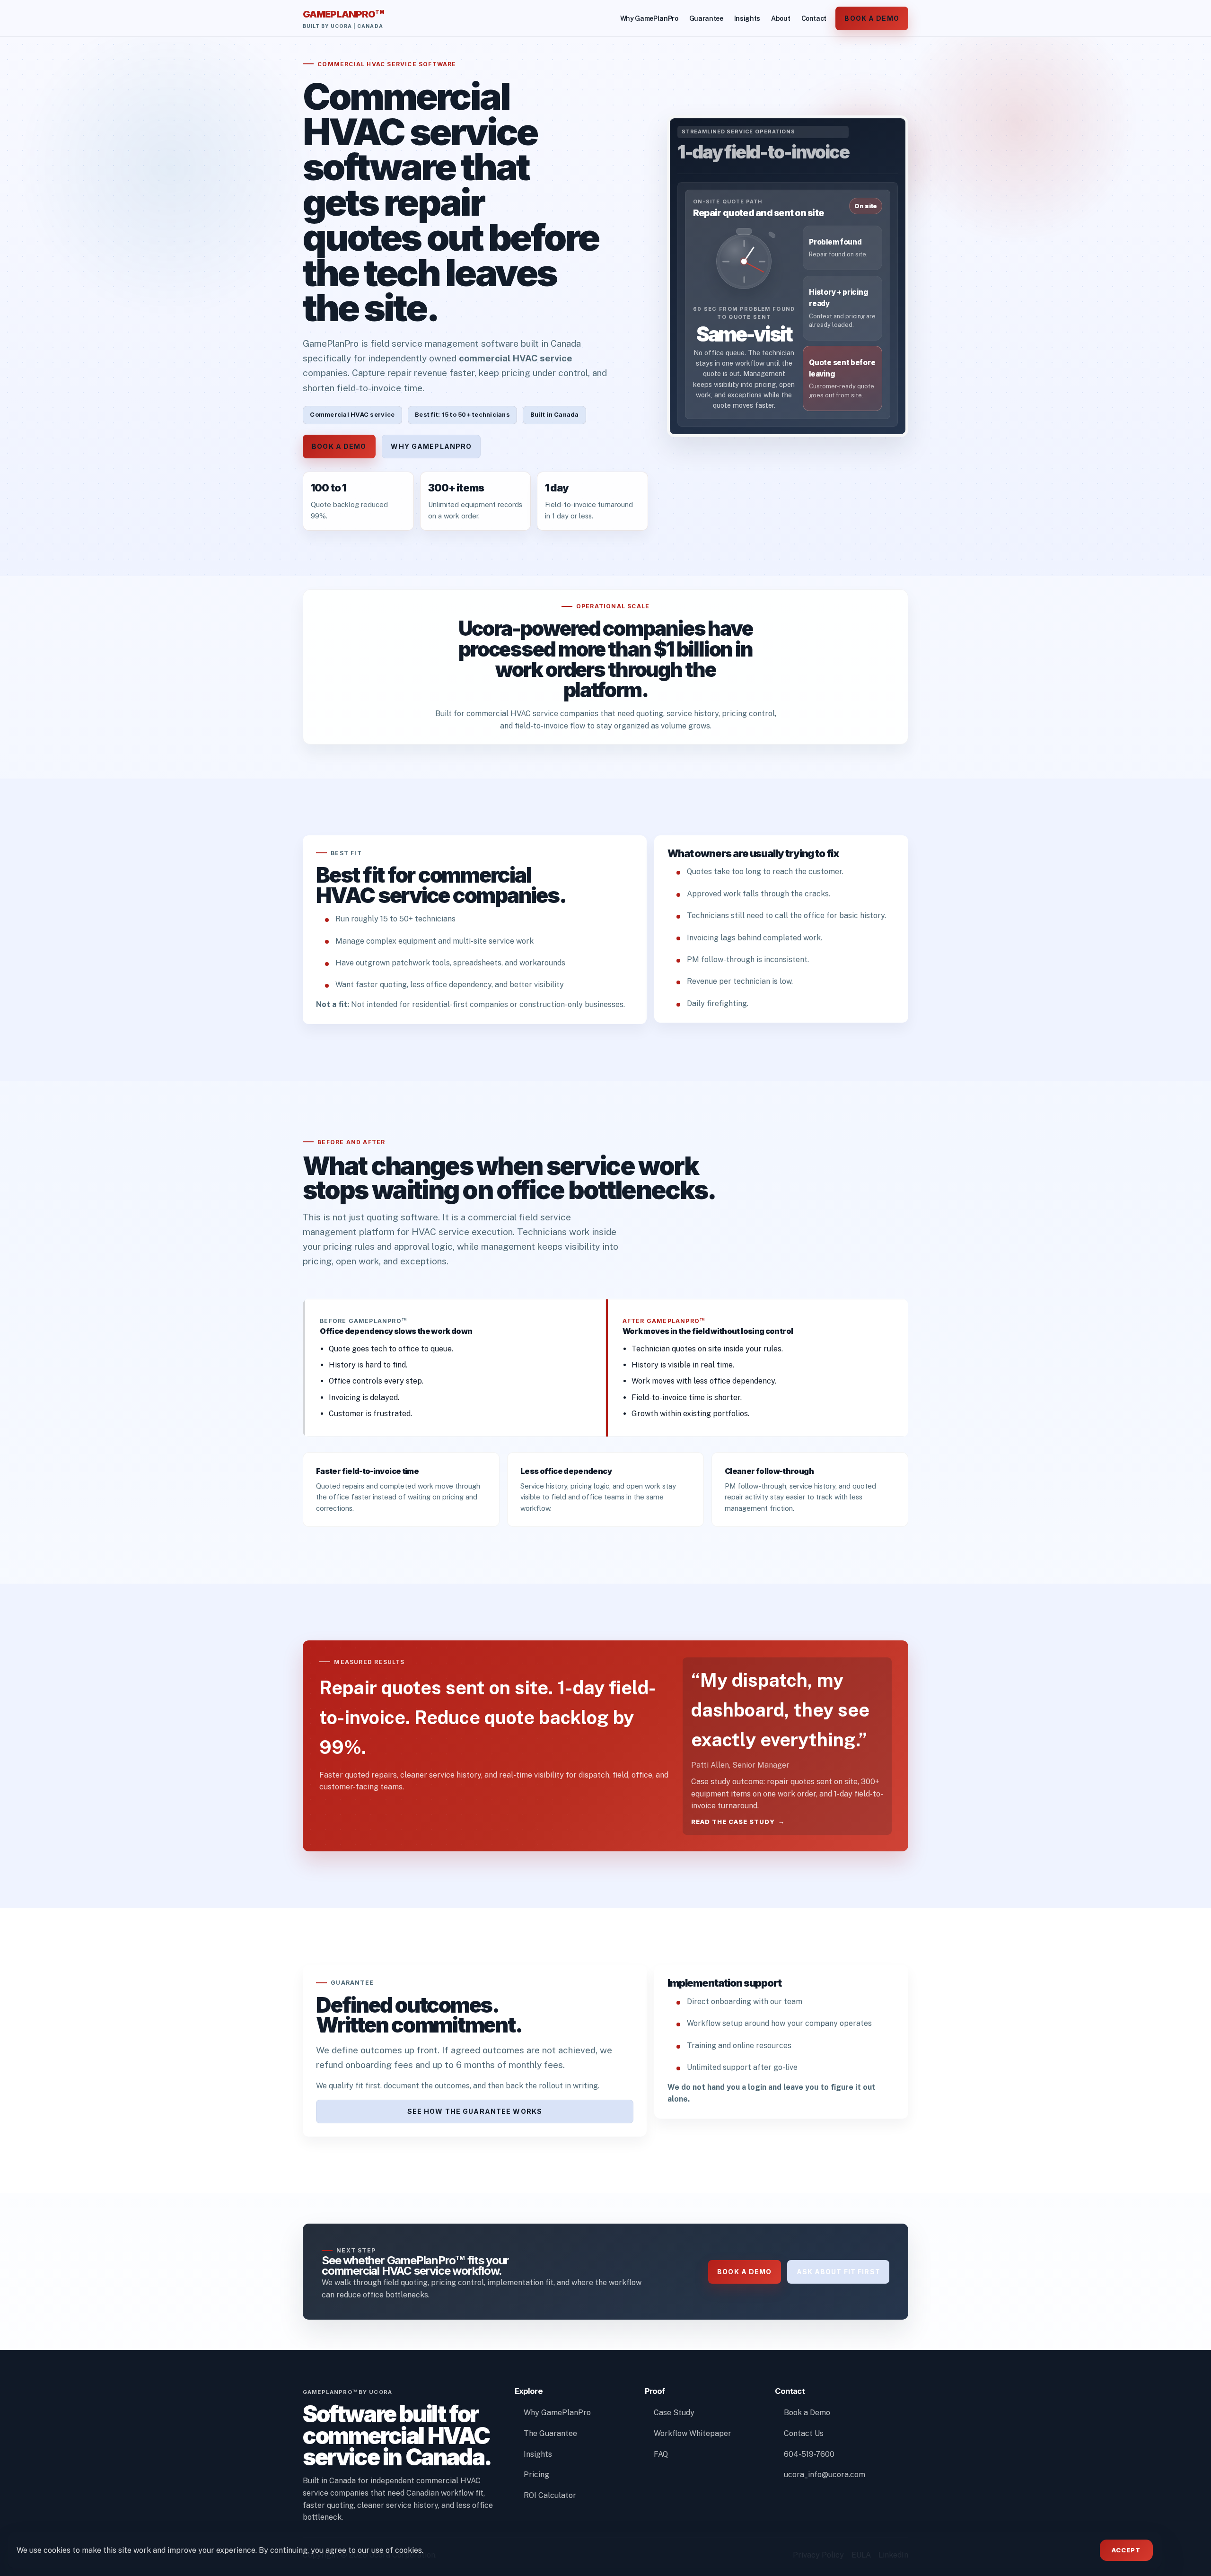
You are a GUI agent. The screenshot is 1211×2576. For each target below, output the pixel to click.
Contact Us (804, 2433)
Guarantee (706, 18)
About (781, 18)
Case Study (674, 2413)
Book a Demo (872, 18)
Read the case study (733, 1822)
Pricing (536, 2475)
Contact (814, 18)
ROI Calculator (550, 2495)
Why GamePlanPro (649, 18)
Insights (747, 18)
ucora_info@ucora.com (825, 2475)
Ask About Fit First (838, 2272)
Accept (1126, 2550)
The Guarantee (550, 2433)
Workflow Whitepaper (693, 2433)
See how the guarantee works (475, 2111)
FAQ (661, 2454)
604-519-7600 (809, 2454)
